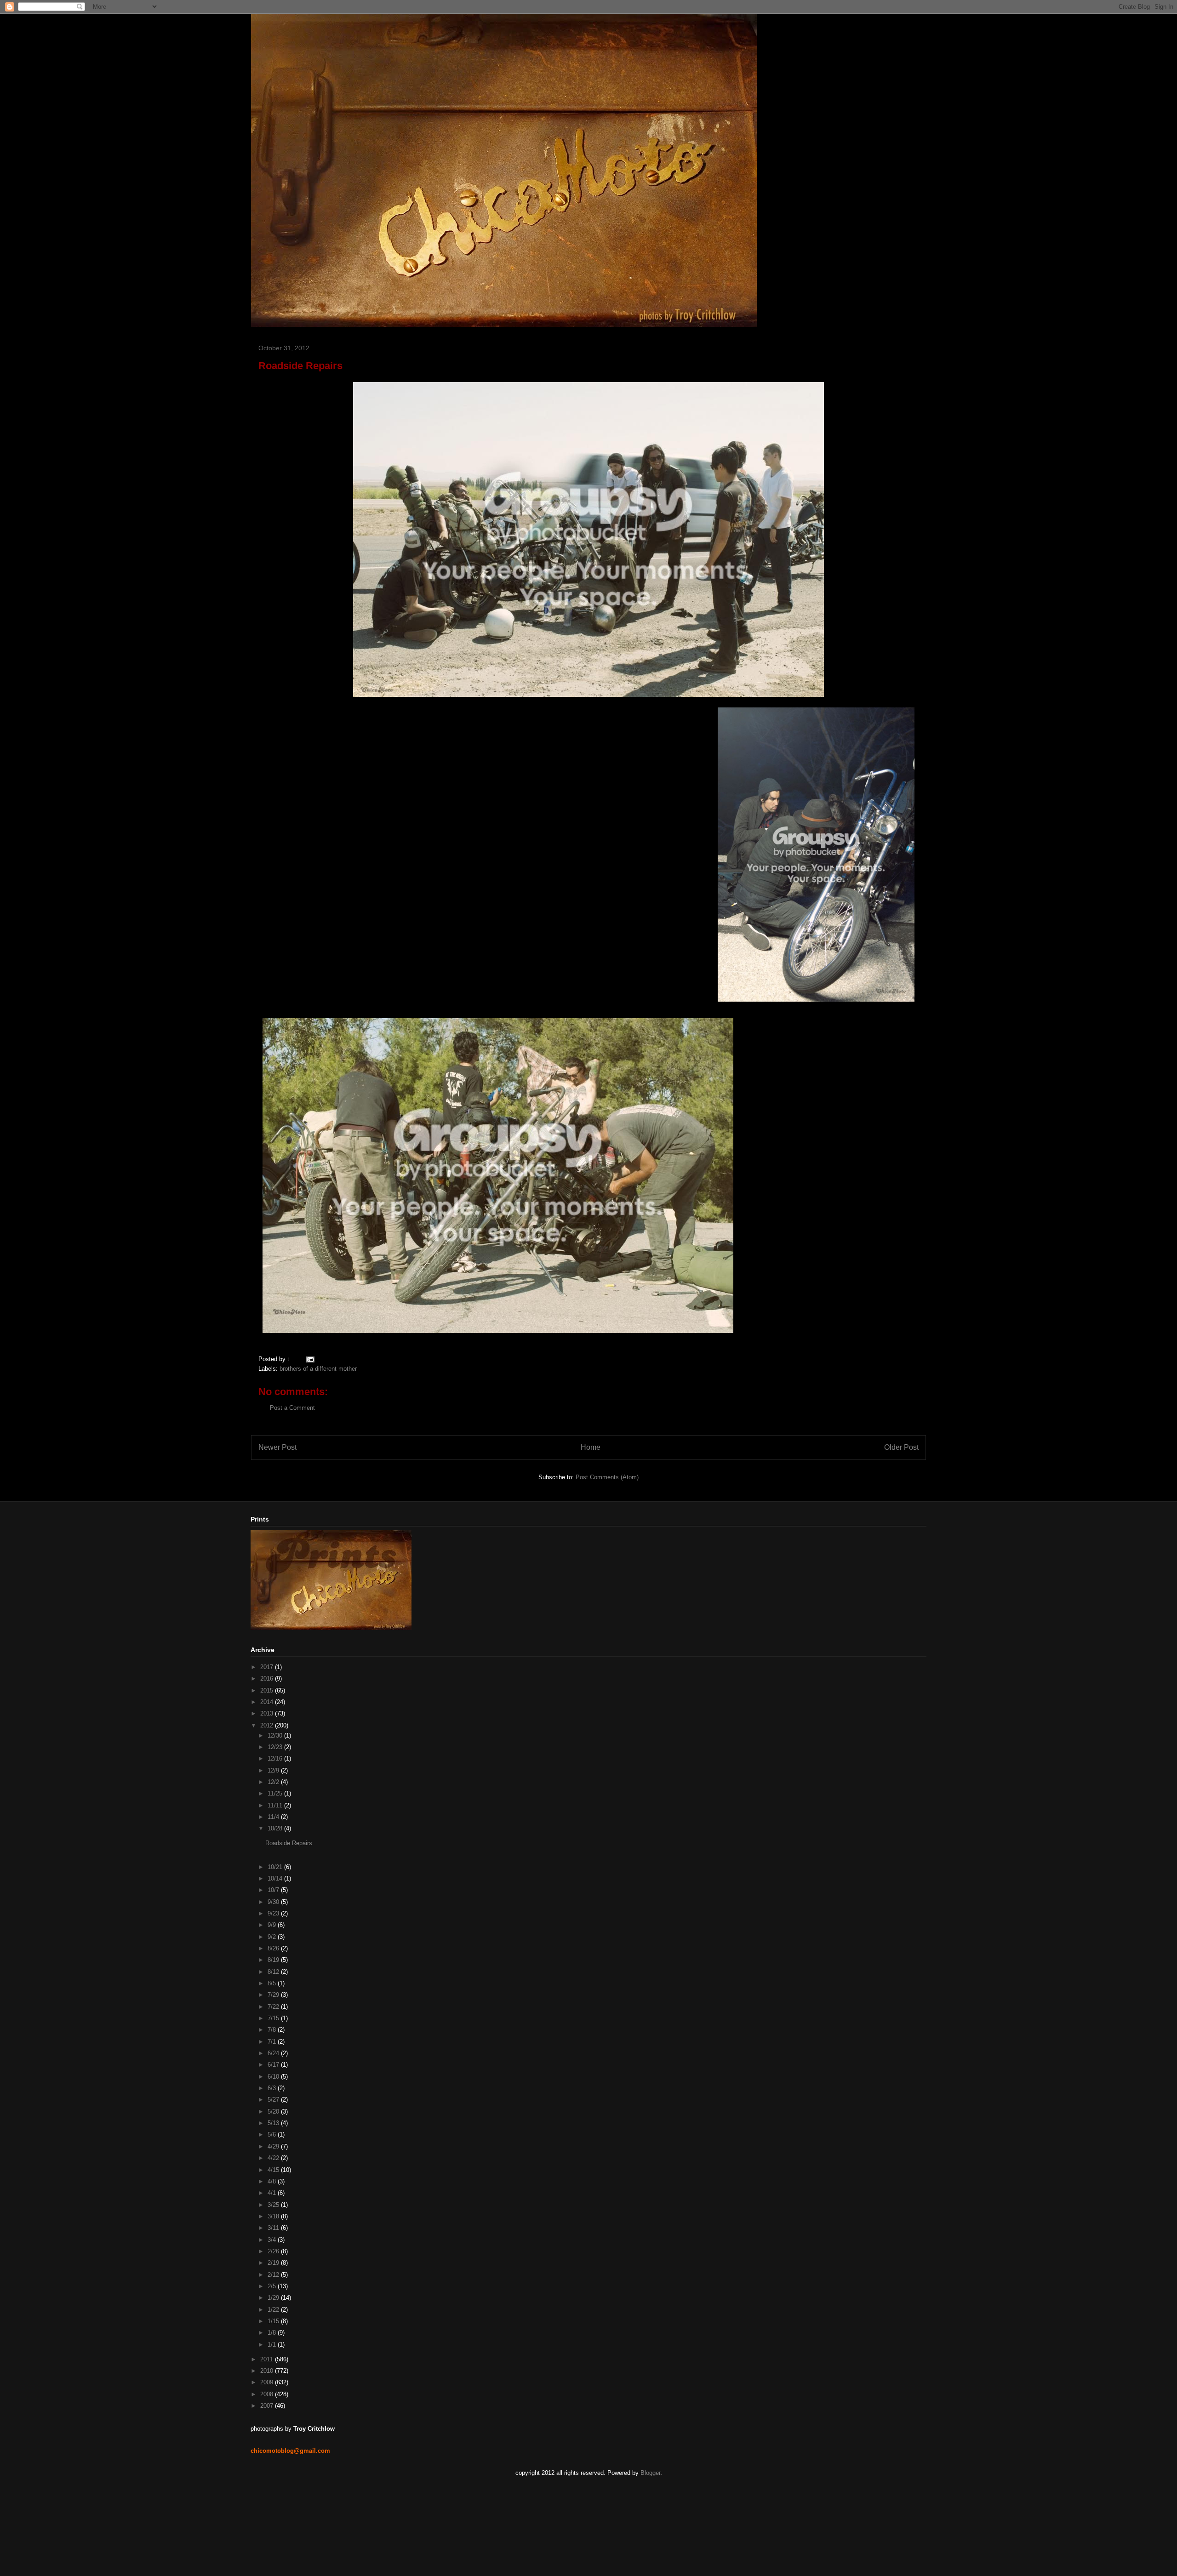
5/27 (274, 2100)
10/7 (274, 1890)
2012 (268, 1725)
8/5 (273, 1983)
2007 (268, 2406)
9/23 (274, 1913)
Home (591, 1447)
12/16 (276, 1758)
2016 (268, 1678)
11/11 (276, 1805)
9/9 (273, 1925)
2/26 (274, 2251)
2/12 (274, 2275)
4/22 (274, 2158)
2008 (268, 2394)
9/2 (273, 1937)
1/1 (273, 2345)
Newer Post (277, 1447)
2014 (268, 1702)
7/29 (274, 1995)
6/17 (274, 2065)
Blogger (650, 2473)
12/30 (276, 1735)
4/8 (273, 2181)
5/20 (274, 2112)
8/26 (274, 1948)
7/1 (273, 2042)
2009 (268, 2382)
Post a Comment (292, 1408)
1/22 (274, 2310)
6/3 (273, 2088)
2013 (268, 1713)
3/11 (274, 2228)
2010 (268, 2371)
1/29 (274, 2298)
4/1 (273, 2193)
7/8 (273, 2030)
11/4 (274, 1817)
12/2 (274, 1782)
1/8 (273, 2333)
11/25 (276, 1793)
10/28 (276, 1828)
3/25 (274, 2205)
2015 (268, 1690)
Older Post (901, 1447)
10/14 (276, 1878)
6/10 (274, 2077)
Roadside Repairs (289, 1843)
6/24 (274, 2053)
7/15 (274, 2018)
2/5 (273, 2286)
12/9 (274, 1770)
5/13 (274, 2123)
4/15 (274, 2170)
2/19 (274, 2263)
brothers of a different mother (318, 1369)
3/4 (273, 2240)
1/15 (274, 2321)
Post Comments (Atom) (607, 1477)
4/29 (274, 2146)
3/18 (274, 2216)
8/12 (274, 1972)
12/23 (276, 1747)
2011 (268, 2359)
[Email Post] (309, 1359)
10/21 (276, 1867)
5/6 (273, 2134)
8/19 (274, 1960)
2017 (268, 1667)
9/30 (274, 1902)
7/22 (274, 2007)
